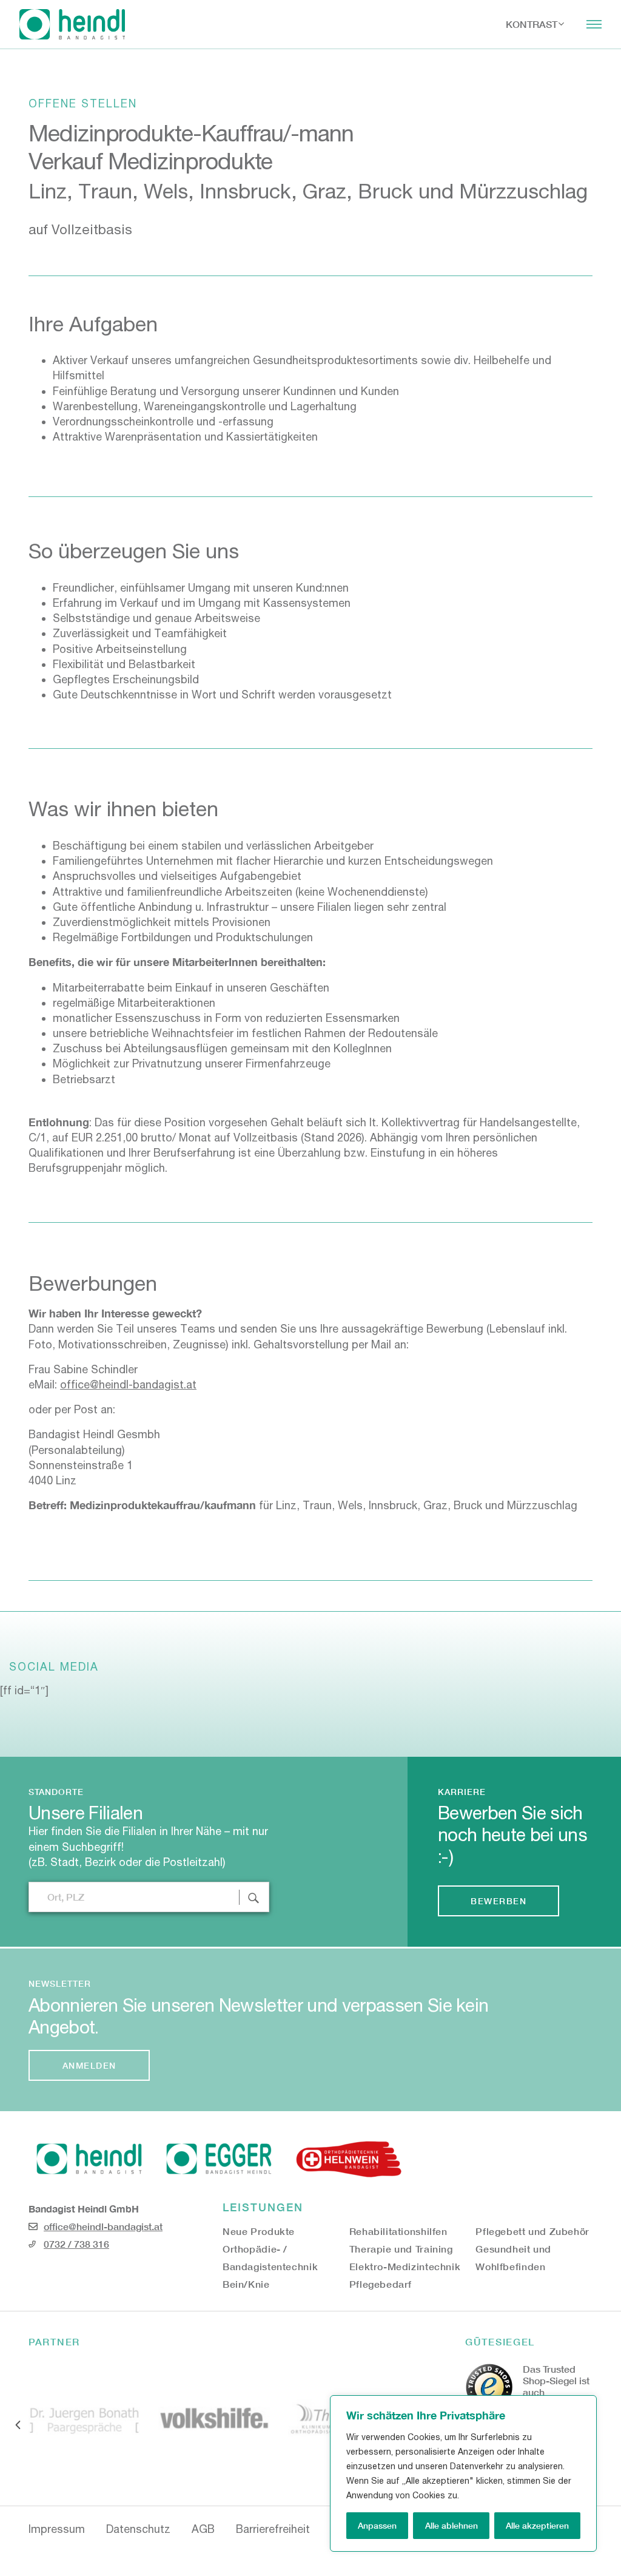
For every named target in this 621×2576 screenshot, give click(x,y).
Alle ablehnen (451, 2525)
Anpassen (377, 2525)
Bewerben (498, 1901)
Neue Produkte (259, 2231)
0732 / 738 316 (76, 2244)
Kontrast (532, 24)
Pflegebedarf (381, 2284)
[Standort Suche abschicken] (254, 1897)
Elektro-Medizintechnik (405, 2266)
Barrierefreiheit (273, 2529)
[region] (463, 2473)
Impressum (57, 2529)
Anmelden (89, 2065)
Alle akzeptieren (537, 2525)
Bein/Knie (246, 2284)
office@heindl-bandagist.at (128, 1384)
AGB (203, 2529)
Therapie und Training (401, 2249)
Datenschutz (138, 2529)
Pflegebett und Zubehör (532, 2231)
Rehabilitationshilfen (398, 2231)
